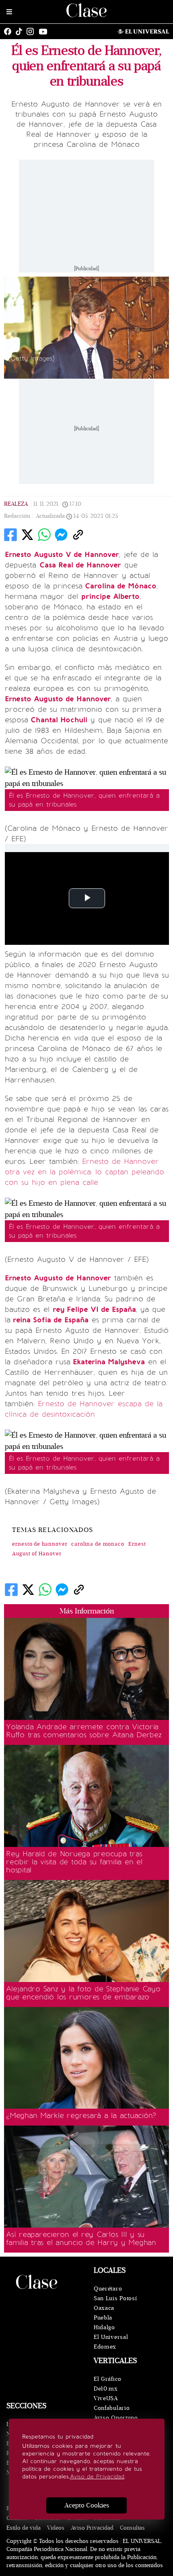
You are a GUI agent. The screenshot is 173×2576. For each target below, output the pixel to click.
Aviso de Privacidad (97, 2477)
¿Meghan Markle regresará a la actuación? (81, 2115)
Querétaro (108, 2289)
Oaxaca (104, 2308)
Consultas (132, 2528)
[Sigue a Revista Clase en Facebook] (10, 31)
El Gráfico (108, 2379)
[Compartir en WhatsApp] (44, 535)
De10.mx (106, 2389)
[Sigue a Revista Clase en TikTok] (21, 31)
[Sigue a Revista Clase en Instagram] (32, 31)
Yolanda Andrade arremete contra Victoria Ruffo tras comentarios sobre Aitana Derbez (84, 1731)
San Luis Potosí (115, 2298)
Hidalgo (104, 2327)
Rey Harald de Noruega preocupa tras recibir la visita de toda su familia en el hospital (74, 1862)
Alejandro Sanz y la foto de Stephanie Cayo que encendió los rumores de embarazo (83, 1993)
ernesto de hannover (40, 1544)
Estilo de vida (24, 2528)
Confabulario (112, 2408)
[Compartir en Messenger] (61, 535)
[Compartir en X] (27, 535)
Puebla (103, 2318)
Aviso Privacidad (92, 2528)
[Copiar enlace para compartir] (78, 535)
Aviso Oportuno (116, 2418)
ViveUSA (106, 2398)
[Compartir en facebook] (10, 535)
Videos (56, 2528)
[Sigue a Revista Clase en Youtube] (45, 31)
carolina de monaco (98, 1544)
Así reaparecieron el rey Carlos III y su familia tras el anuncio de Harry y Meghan (81, 2238)
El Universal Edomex (111, 2342)
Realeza (16, 504)
